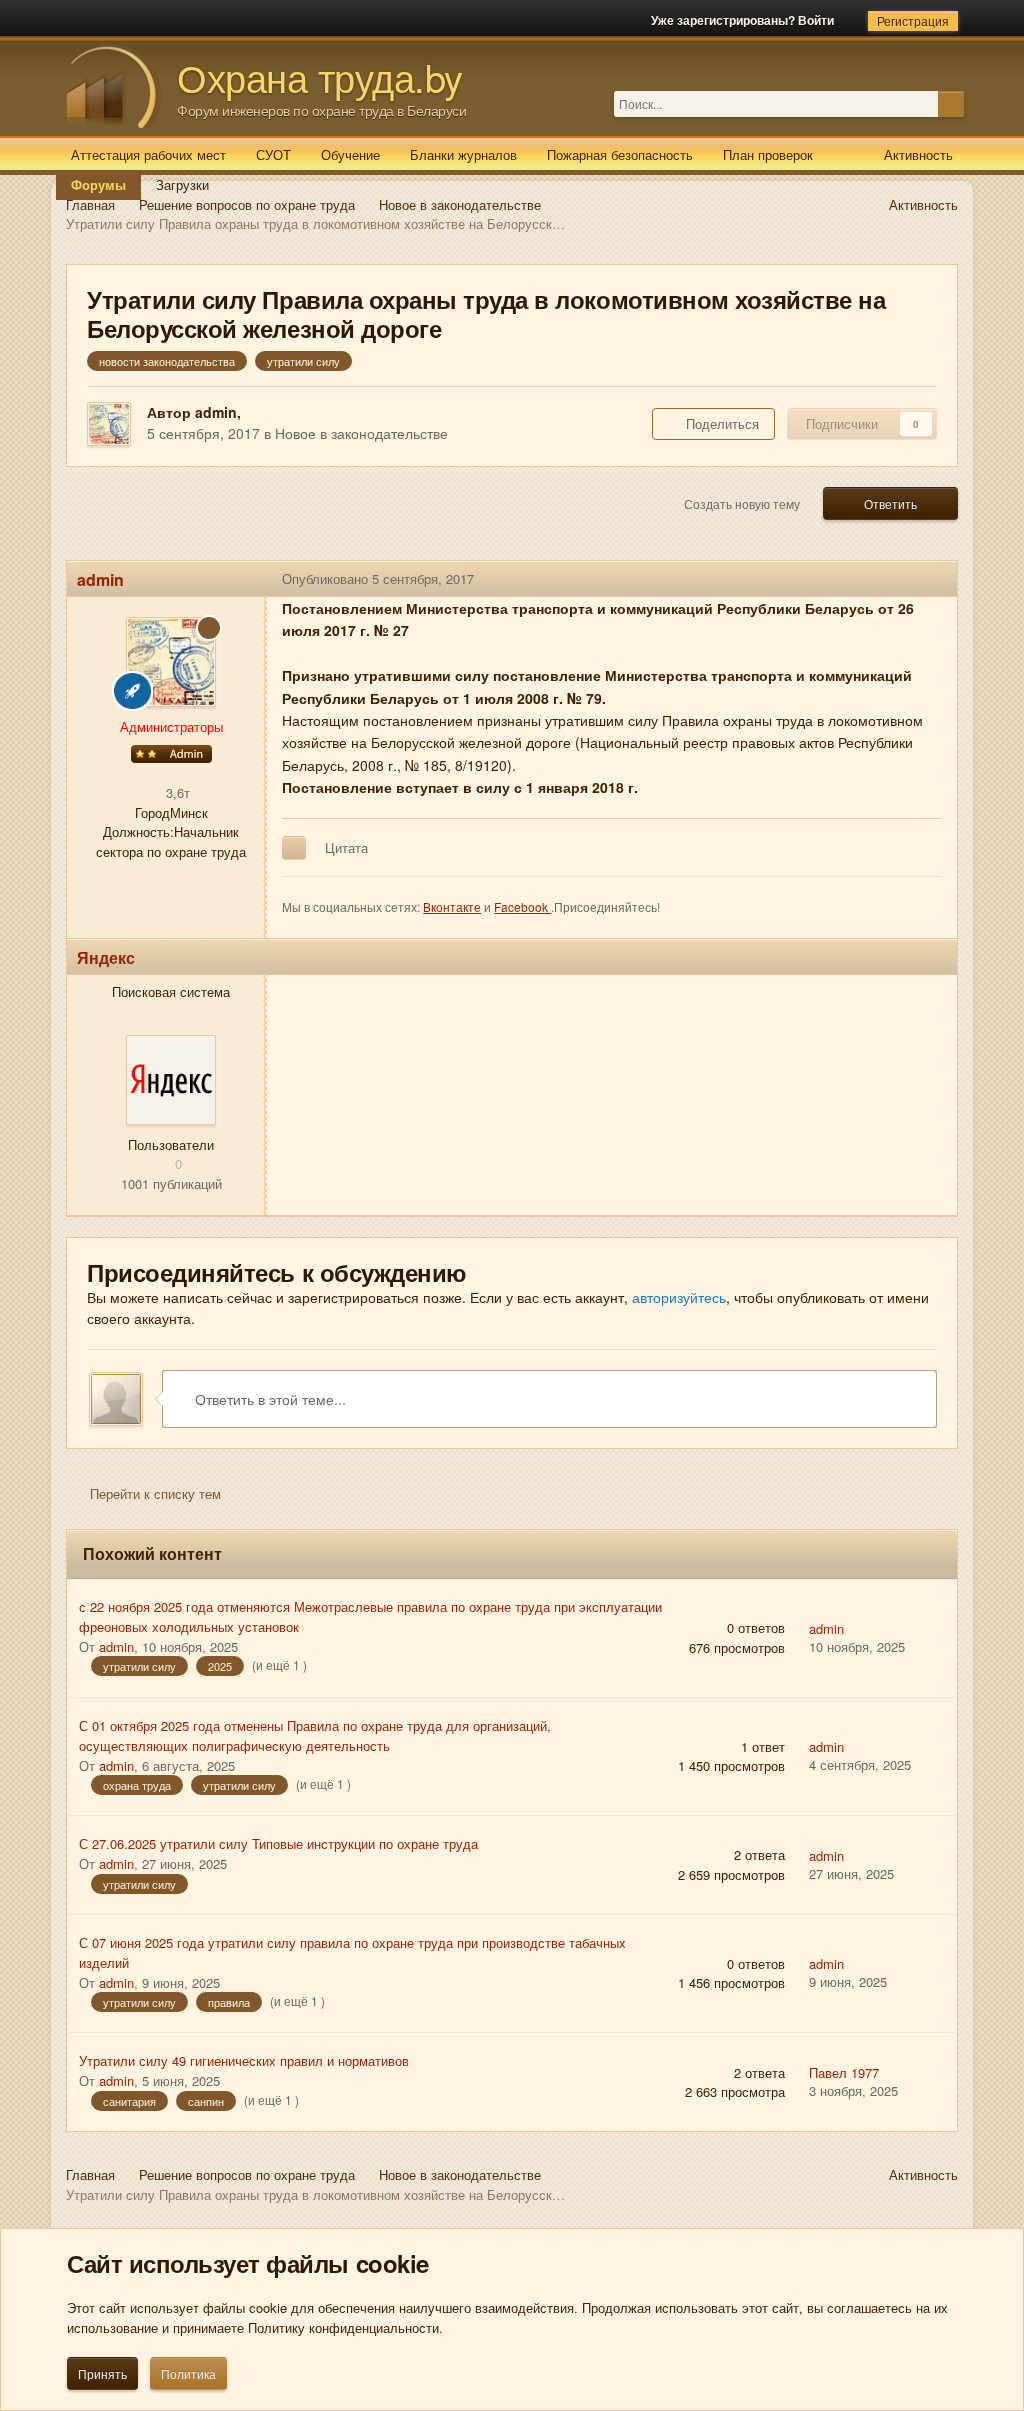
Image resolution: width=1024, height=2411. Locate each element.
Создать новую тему (742, 503)
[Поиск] (951, 104)
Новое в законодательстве (361, 433)
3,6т (176, 792)
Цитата (346, 847)
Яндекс (106, 957)
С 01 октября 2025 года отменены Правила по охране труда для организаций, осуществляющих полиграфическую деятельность (315, 1735)
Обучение (350, 154)
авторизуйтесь (679, 1297)
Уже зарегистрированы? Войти (745, 20)
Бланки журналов (463, 154)
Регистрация (913, 20)
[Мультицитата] (294, 848)
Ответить (890, 503)
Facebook (522, 906)
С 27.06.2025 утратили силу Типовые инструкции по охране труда (278, 1843)
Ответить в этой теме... (268, 1399)
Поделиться (718, 423)
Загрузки (182, 184)
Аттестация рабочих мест (148, 154)
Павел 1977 (844, 2072)
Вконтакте (452, 906)
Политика (188, 2373)
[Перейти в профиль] (171, 1080)
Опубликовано (378, 578)
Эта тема (910, 103)
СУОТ (273, 154)
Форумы (98, 184)
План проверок (768, 154)
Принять (102, 2373)
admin (216, 412)
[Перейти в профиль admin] (109, 424)
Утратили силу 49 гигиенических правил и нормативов (244, 2060)
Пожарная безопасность (620, 154)
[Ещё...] (927, 579)
